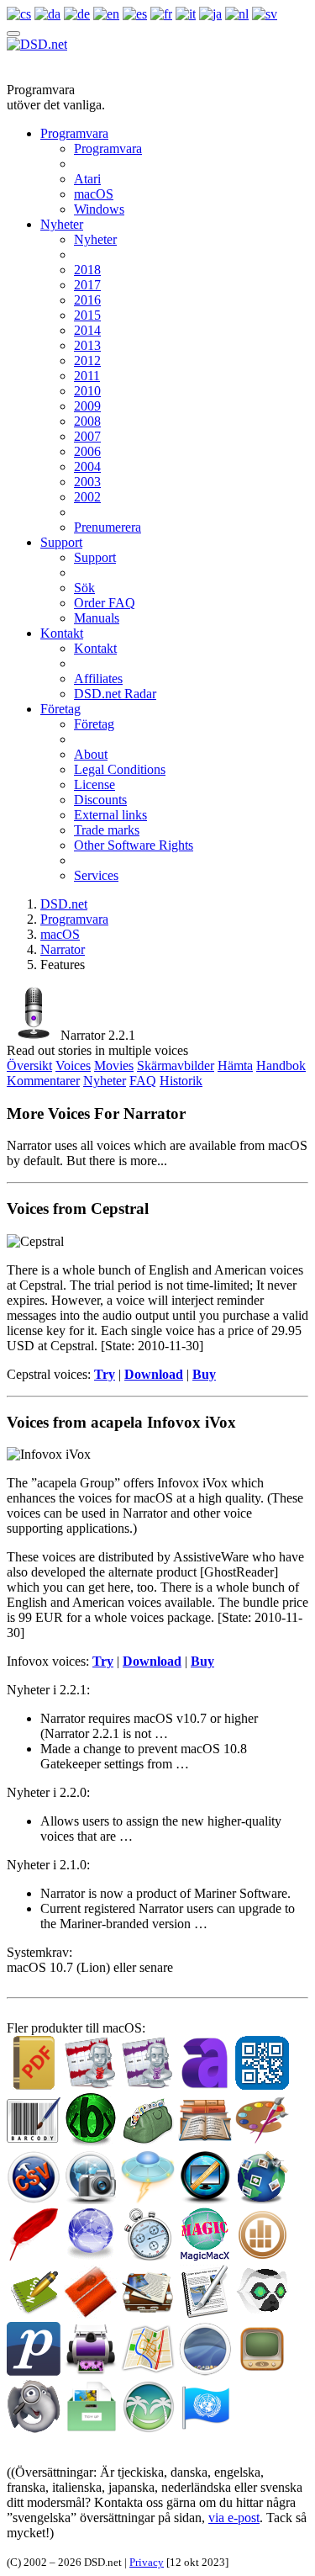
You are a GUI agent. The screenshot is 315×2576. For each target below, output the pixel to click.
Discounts (100, 800)
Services (96, 875)
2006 (87, 451)
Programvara (74, 133)
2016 (87, 300)
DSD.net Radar (115, 694)
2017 (87, 285)
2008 (87, 421)
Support (61, 542)
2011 (87, 376)
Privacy (147, 2562)
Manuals (97, 618)
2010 (87, 391)
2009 (87, 406)
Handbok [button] (281, 1065)
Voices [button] (73, 1065)
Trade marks (107, 830)
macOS (94, 194)
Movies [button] (114, 1065)
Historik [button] (181, 1081)
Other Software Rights (134, 845)
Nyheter (62, 224)
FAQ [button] (143, 1081)
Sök (84, 588)
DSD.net (64, 904)
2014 (87, 330)
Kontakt (62, 633)
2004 (87, 466)
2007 (87, 436)
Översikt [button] (29, 1065)
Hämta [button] (235, 1065)
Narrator (63, 949)
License (94, 784)
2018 (87, 270)
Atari (87, 179)
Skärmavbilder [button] (176, 1065)
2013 (87, 345)
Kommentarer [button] (43, 1081)
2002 (87, 497)
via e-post (234, 2518)
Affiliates (98, 678)
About (91, 754)
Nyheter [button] (105, 1081)
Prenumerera (108, 527)
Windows (99, 209)
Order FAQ (105, 603)
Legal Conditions (120, 769)
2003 (87, 482)
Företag (60, 709)
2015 (87, 315)
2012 (87, 360)
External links (110, 815)
